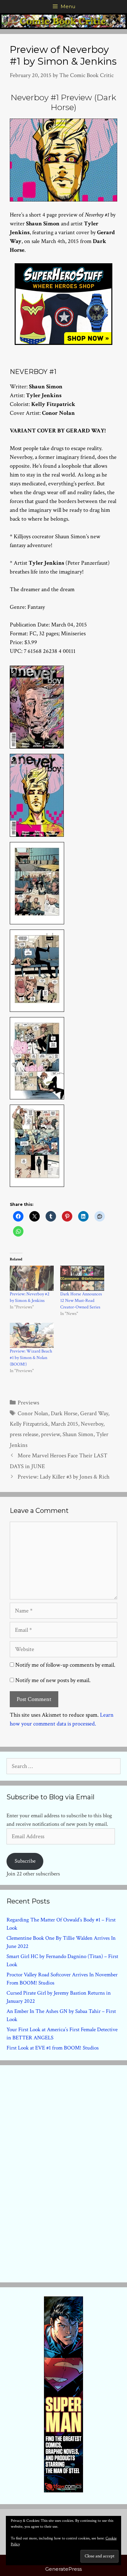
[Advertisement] (63, 2172)
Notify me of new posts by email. (53, 1680)
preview (50, 1434)
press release (24, 1434)
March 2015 (64, 1424)
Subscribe (25, 1861)
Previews (28, 1403)
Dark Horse (64, 1413)
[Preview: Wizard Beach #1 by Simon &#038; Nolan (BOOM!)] (32, 1335)
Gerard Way (94, 1413)
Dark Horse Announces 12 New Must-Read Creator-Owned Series (81, 1301)
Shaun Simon (78, 1434)
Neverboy (92, 1424)
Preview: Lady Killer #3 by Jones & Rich (63, 1477)
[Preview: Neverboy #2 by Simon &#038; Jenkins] (32, 1278)
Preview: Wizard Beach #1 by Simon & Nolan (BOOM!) (31, 1358)
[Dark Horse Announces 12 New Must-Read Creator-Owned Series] (82, 1278)
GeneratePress (63, 2569)
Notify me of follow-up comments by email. (65, 1665)
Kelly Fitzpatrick (29, 1424)
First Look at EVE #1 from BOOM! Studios (53, 2048)
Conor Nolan (33, 1413)
